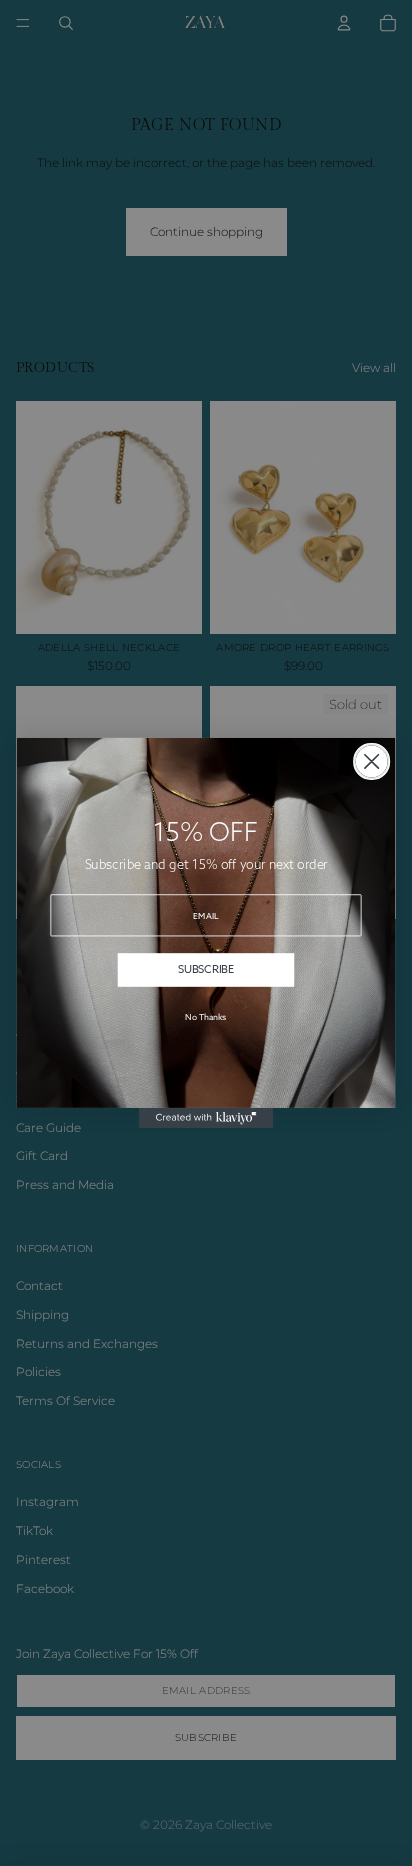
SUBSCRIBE (205, 969)
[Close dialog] (372, 762)
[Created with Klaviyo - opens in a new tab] (206, 1118)
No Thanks (205, 1017)
